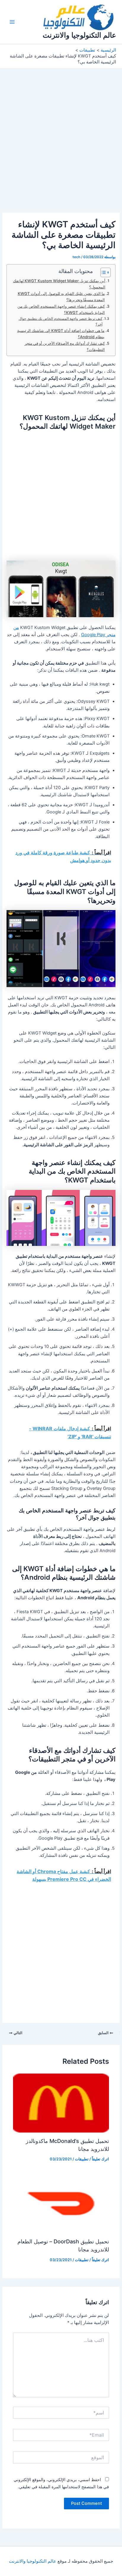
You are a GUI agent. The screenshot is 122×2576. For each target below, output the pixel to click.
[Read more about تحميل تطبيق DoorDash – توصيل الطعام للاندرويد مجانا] (61, 2203)
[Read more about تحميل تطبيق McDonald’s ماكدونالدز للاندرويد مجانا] (61, 2103)
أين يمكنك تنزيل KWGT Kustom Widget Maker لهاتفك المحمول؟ (59, 284)
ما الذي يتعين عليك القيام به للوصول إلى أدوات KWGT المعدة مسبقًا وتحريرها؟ (61, 297)
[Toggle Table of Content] (103, 272)
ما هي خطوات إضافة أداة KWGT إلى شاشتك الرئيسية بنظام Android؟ (61, 334)
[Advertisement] (61, 149)
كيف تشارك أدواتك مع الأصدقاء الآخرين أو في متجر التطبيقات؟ (65, 346)
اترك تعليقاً (100, 2159)
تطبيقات (82, 2159)
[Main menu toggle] (12, 22)
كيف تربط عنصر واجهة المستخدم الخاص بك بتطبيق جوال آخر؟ (61, 321)
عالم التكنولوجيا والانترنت (79, 35)
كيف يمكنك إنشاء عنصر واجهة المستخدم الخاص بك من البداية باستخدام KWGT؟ (61, 309)
